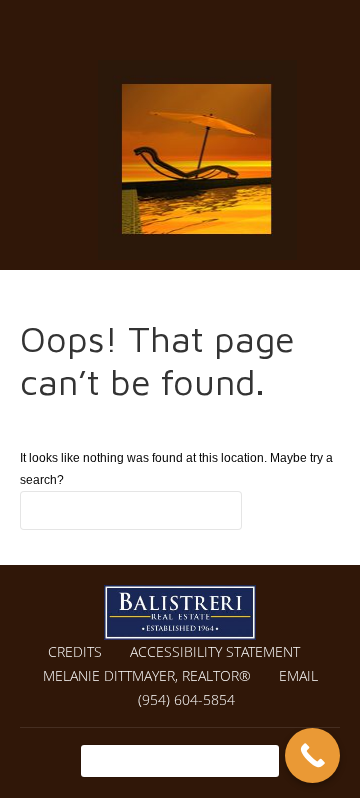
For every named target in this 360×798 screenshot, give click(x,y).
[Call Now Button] (312, 755)
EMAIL (298, 675)
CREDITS (75, 651)
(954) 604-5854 (186, 699)
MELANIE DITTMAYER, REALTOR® (147, 675)
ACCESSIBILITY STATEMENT (215, 651)
